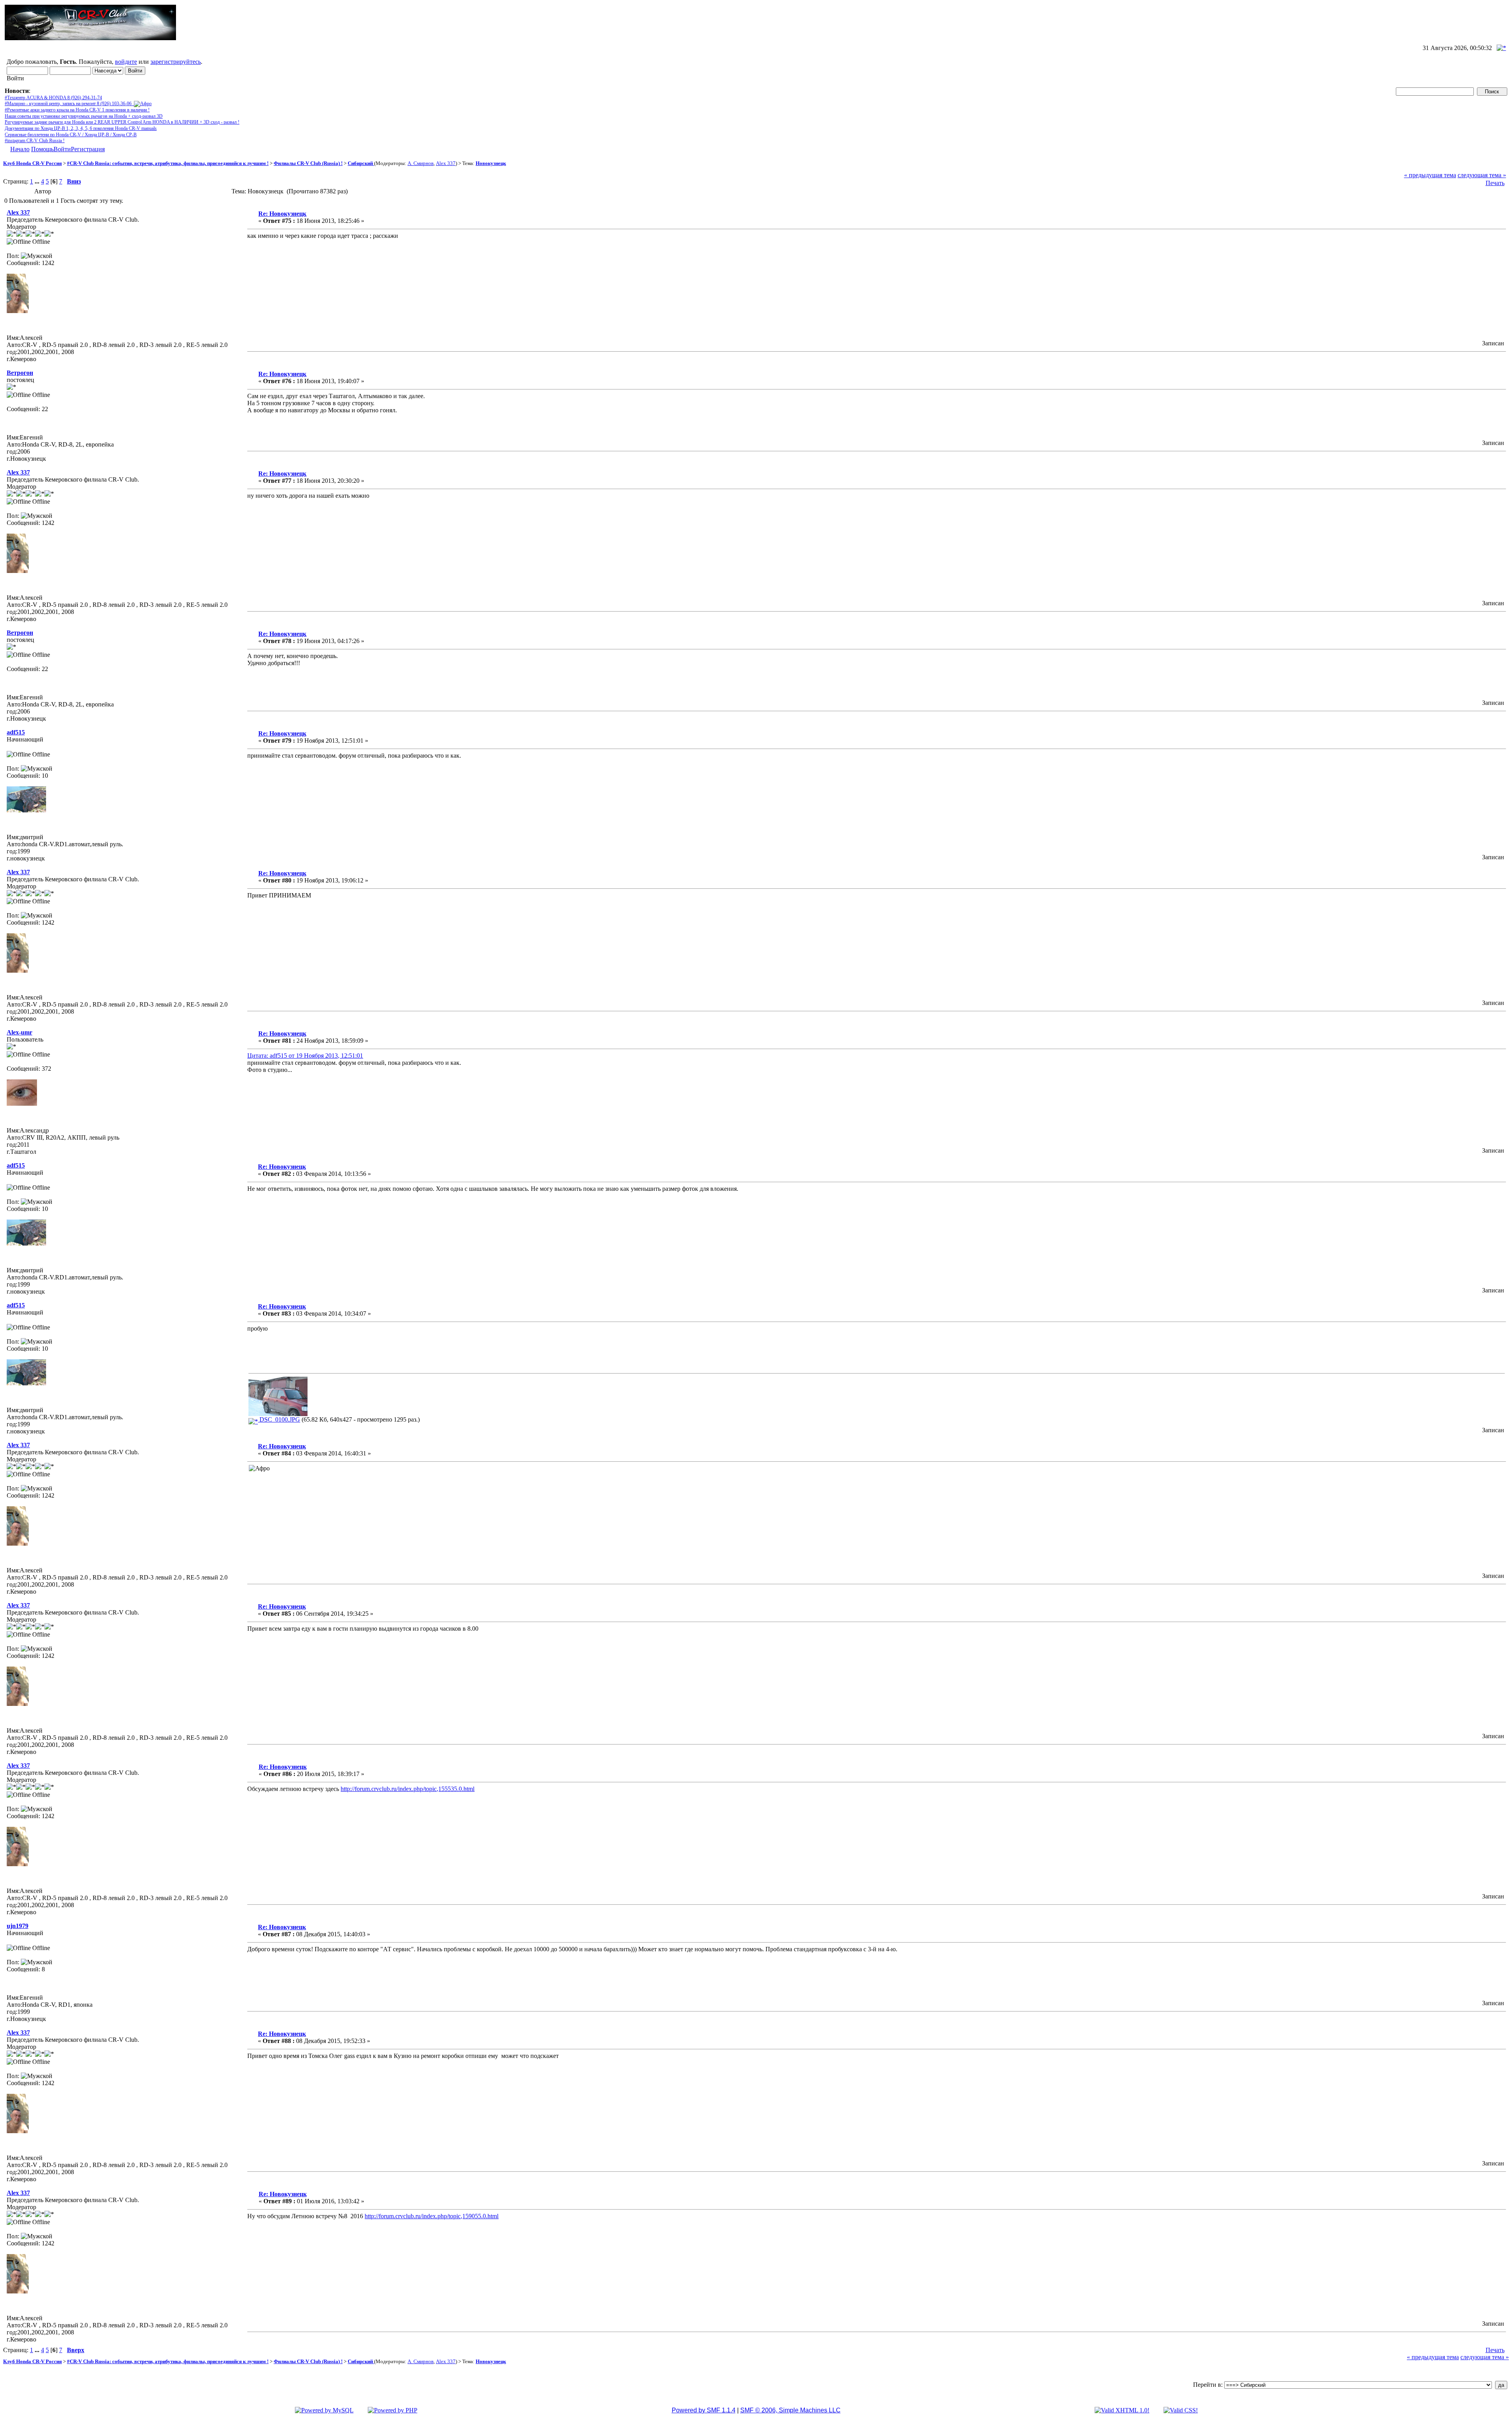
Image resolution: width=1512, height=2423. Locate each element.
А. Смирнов (421, 163)
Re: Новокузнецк (282, 214)
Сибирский (361, 163)
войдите (126, 62)
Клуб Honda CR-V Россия (32, 163)
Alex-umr (19, 1032)
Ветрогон (20, 373)
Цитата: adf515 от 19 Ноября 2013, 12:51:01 (305, 1056)
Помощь (42, 149)
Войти (62, 149)
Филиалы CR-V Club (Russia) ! (308, 163)
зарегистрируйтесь (176, 62)
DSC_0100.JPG (279, 1419)
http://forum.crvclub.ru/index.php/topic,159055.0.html (432, 2216)
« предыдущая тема (1430, 175)
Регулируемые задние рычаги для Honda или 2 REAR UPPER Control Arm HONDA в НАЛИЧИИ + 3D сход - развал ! (122, 122)
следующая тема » (1482, 175)
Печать (1495, 183)
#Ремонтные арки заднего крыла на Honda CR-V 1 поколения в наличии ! (77, 110)
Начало (20, 149)
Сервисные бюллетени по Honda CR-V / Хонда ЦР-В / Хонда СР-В (71, 135)
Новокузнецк (491, 163)
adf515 (16, 732)
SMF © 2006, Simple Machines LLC (790, 2410)
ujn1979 (18, 1926)
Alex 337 (446, 163)
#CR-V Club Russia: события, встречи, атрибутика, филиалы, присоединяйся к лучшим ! (168, 163)
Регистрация (88, 149)
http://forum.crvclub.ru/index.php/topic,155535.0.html (408, 1789)
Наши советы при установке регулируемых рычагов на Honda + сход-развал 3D (84, 116)
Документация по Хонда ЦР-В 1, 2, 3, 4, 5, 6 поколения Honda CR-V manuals (81, 128)
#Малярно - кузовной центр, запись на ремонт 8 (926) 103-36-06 (69, 104)
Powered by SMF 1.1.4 (704, 2410)
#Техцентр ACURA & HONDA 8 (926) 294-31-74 (53, 98)
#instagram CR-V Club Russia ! (35, 141)
